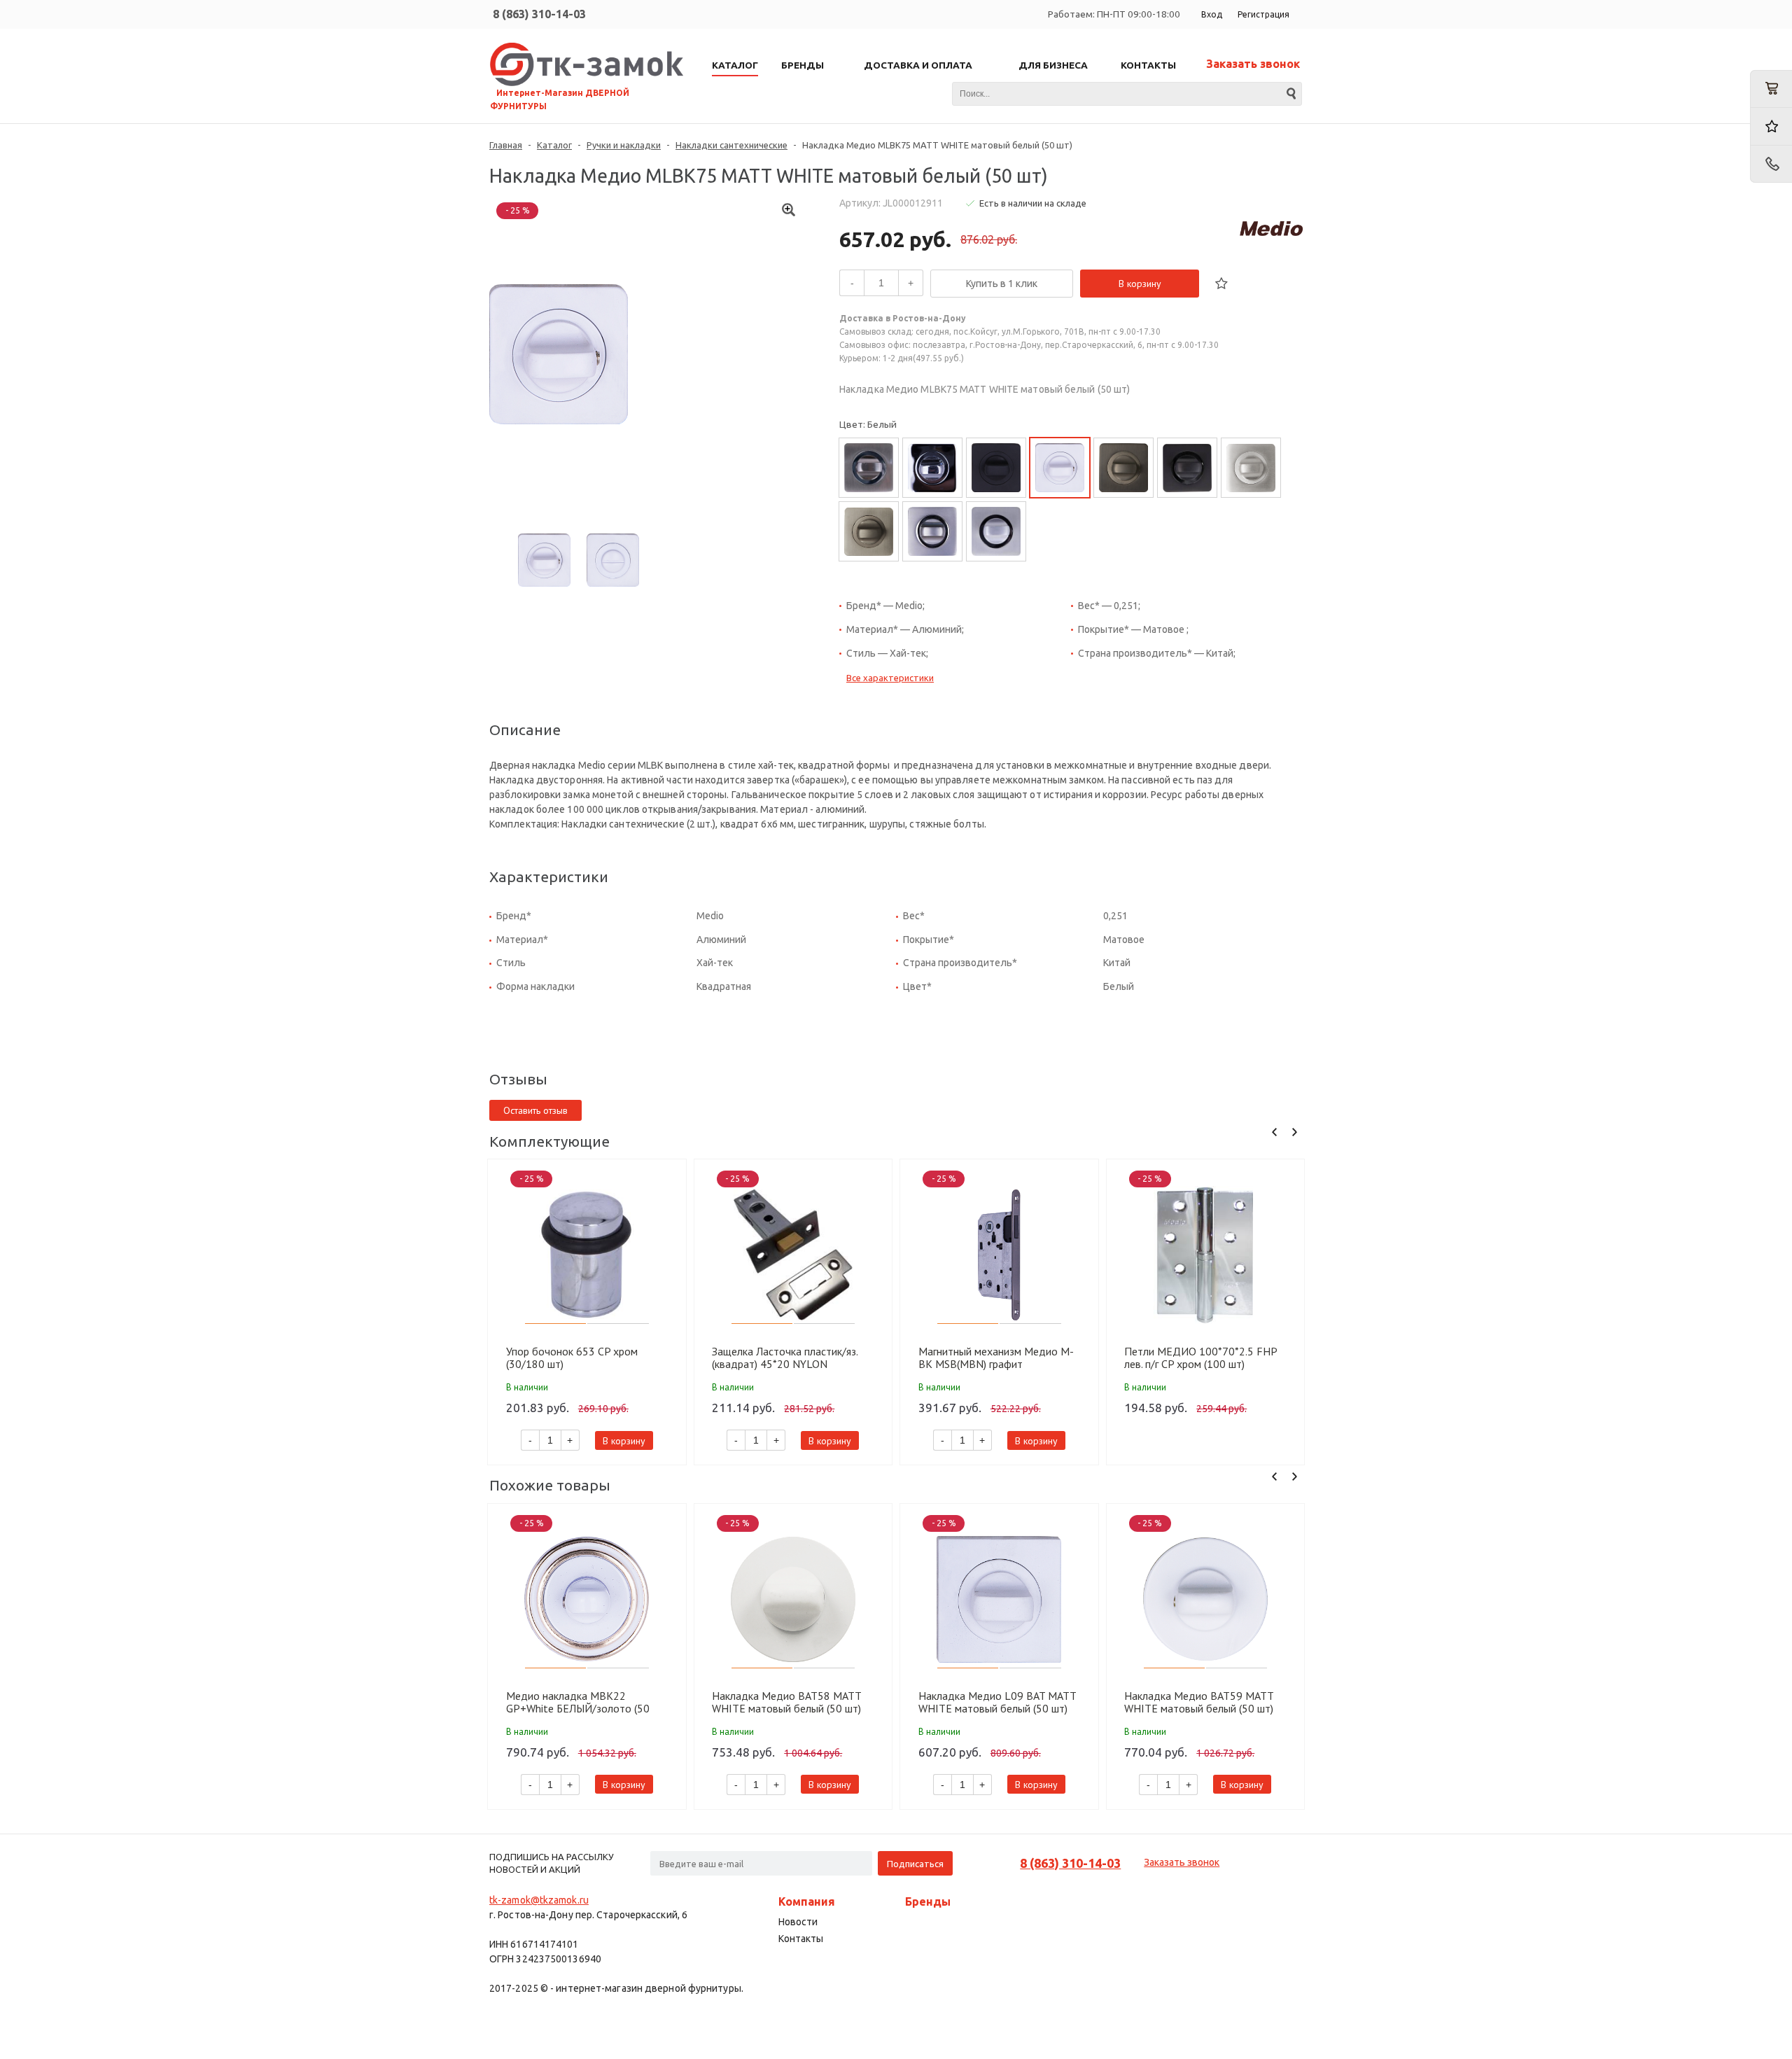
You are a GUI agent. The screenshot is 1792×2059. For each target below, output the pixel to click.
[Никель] (869, 468)
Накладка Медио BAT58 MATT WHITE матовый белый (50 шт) (786, 1702)
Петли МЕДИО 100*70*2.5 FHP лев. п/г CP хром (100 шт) (1200, 1357)
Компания (807, 1901)
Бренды (928, 1901)
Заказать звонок (1253, 64)
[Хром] (932, 468)
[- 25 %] (587, 1255)
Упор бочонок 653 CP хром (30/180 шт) (572, 1357)
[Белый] (1060, 468)
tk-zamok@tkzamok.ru (539, 1900)
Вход (1212, 14)
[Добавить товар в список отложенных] (1221, 284)
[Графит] (1123, 468)
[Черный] (996, 468)
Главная (506, 145)
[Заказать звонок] (1771, 164)
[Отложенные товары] (1771, 126)
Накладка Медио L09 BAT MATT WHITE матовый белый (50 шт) (997, 1702)
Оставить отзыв (535, 1110)
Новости (798, 1922)
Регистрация (1263, 14)
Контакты (801, 1939)
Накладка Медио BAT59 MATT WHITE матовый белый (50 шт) (1199, 1702)
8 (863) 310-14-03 (539, 14)
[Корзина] (1771, 89)
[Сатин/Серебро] (996, 531)
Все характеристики (890, 678)
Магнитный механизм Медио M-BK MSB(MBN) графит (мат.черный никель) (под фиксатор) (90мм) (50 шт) (996, 1357)
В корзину (1140, 284)
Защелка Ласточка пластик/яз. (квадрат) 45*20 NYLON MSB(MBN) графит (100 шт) (785, 1357)
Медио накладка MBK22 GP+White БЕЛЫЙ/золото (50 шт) (578, 1702)
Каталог (554, 145)
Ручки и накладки (624, 145)
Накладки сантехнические (731, 145)
